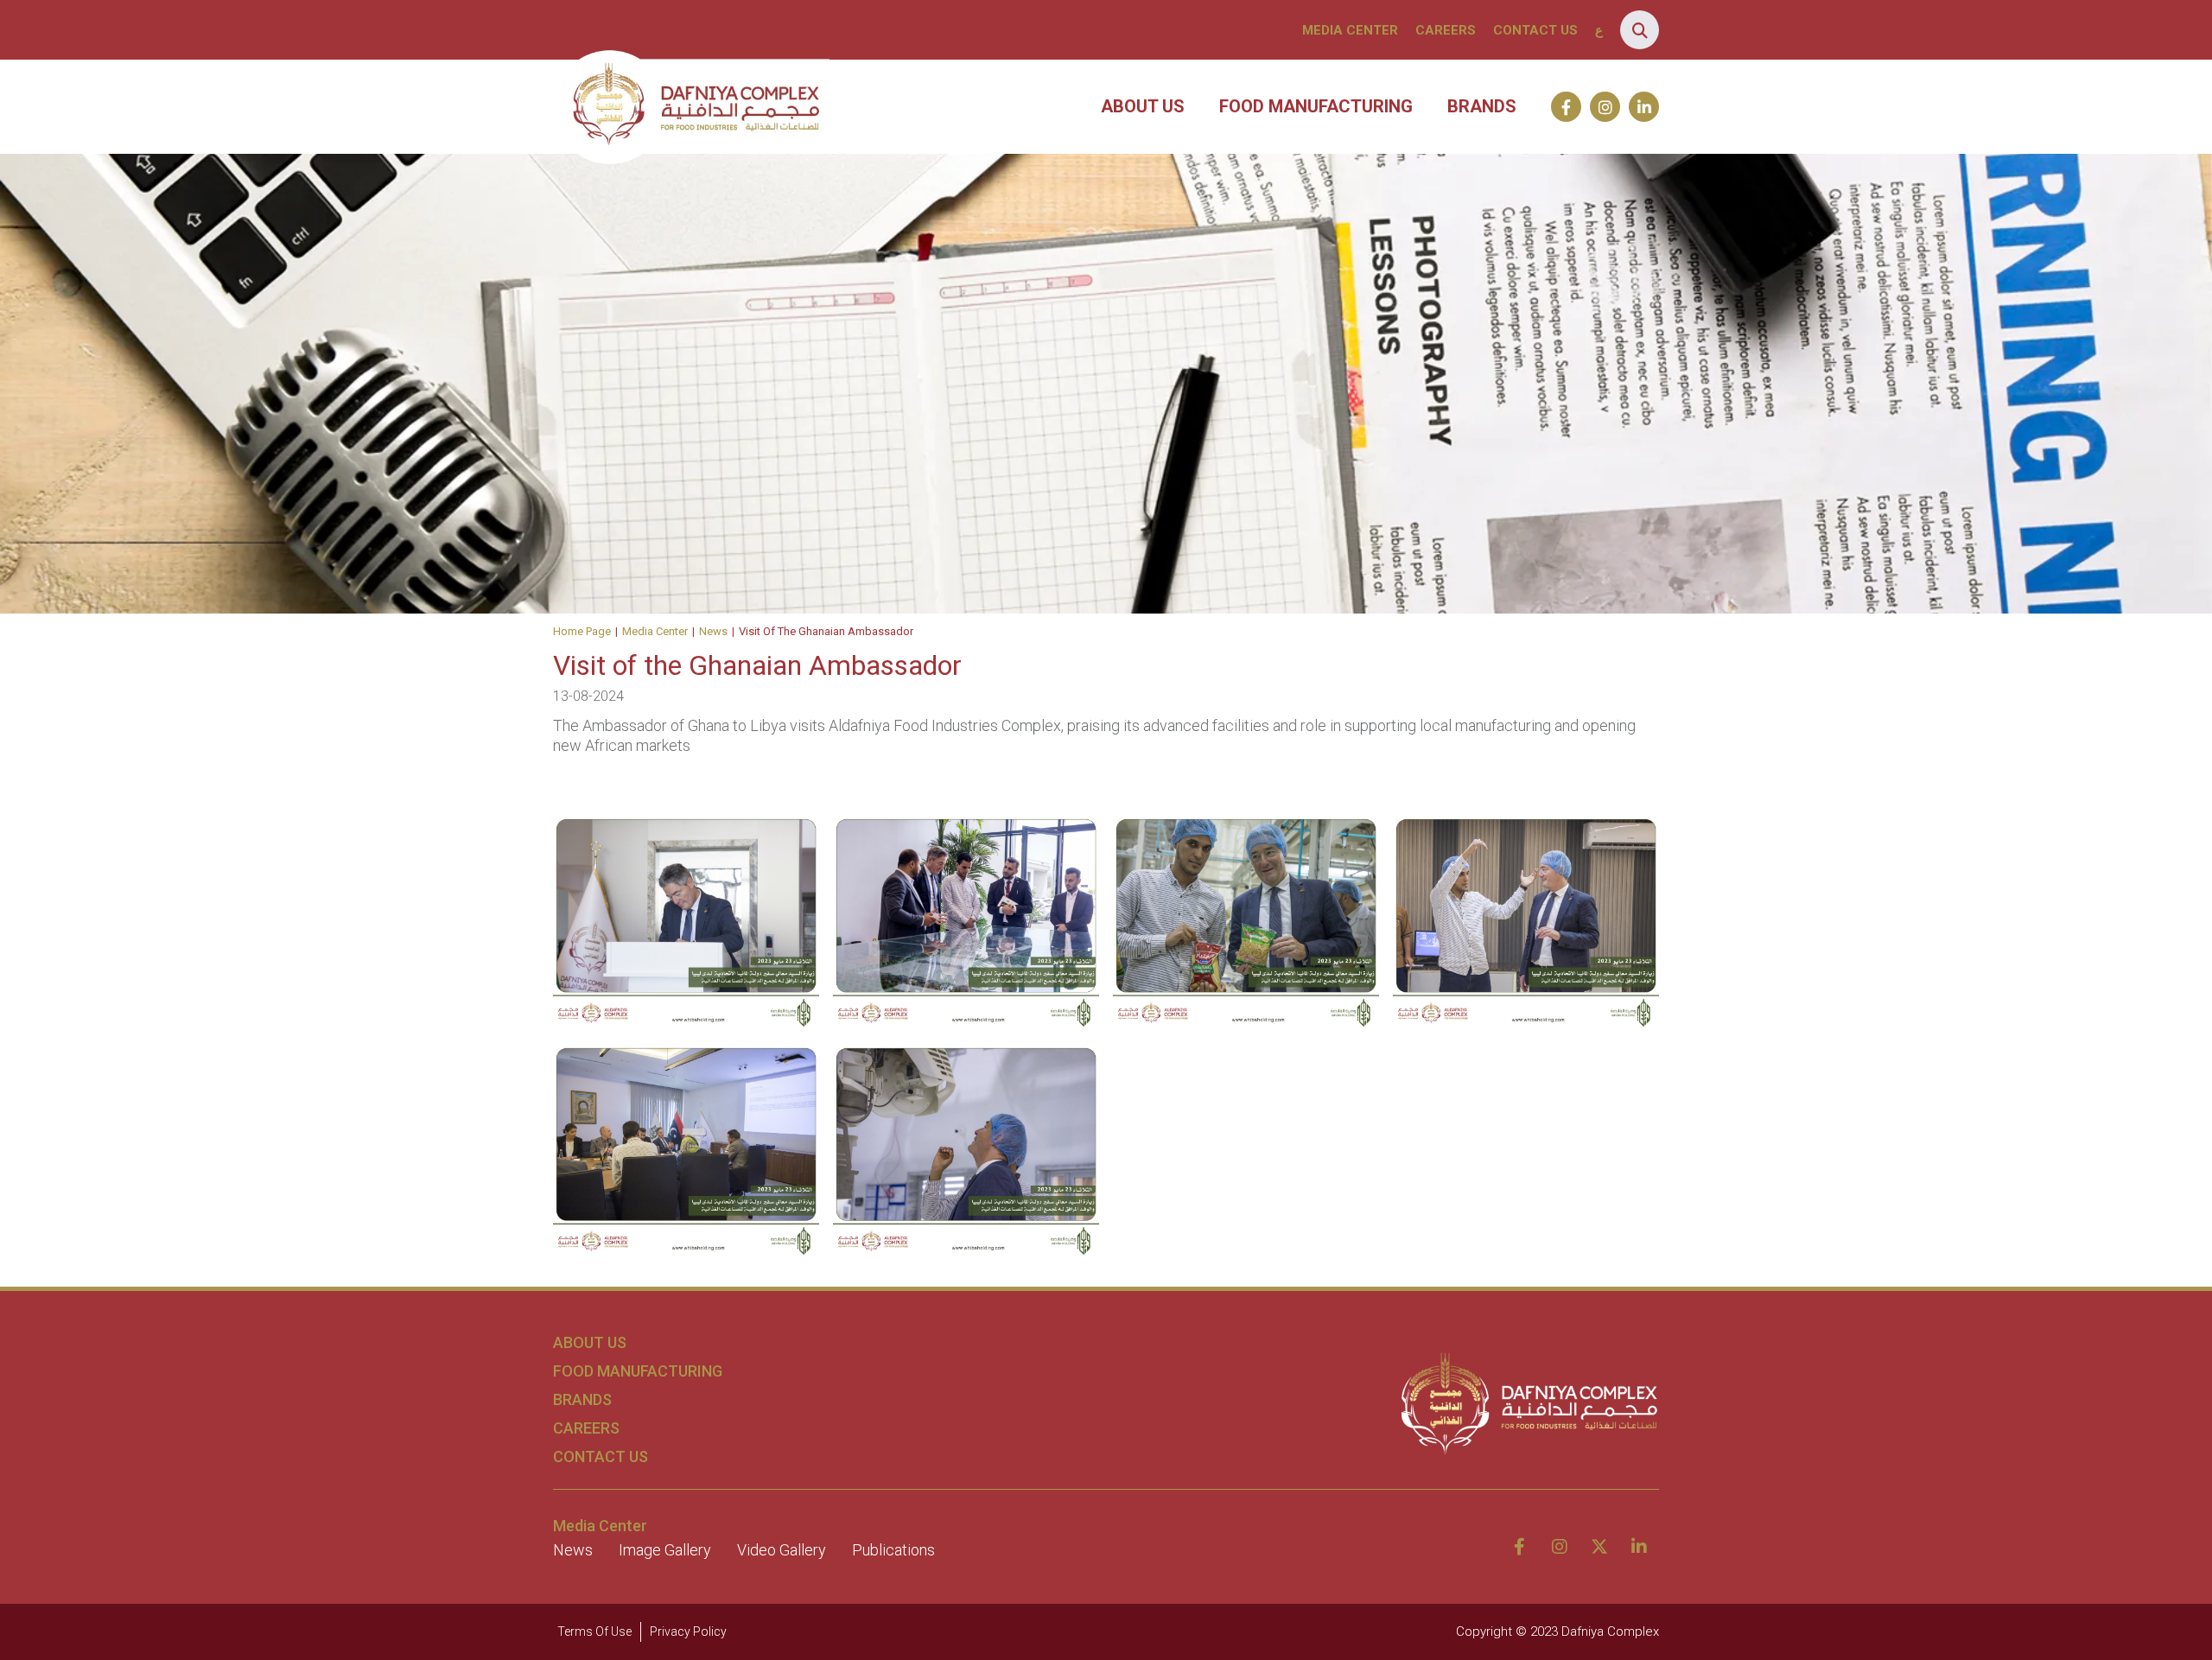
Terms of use (594, 1631)
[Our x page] (1599, 1547)
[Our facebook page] (1566, 107)
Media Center (1350, 30)
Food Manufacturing (1316, 106)
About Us (1143, 106)
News (713, 631)
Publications (893, 1550)
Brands (1482, 106)
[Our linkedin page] (1644, 107)
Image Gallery (665, 1550)
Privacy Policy (688, 1631)
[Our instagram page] (1605, 107)
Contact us (1535, 30)
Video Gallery (782, 1550)
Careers (1446, 30)
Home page (582, 631)
